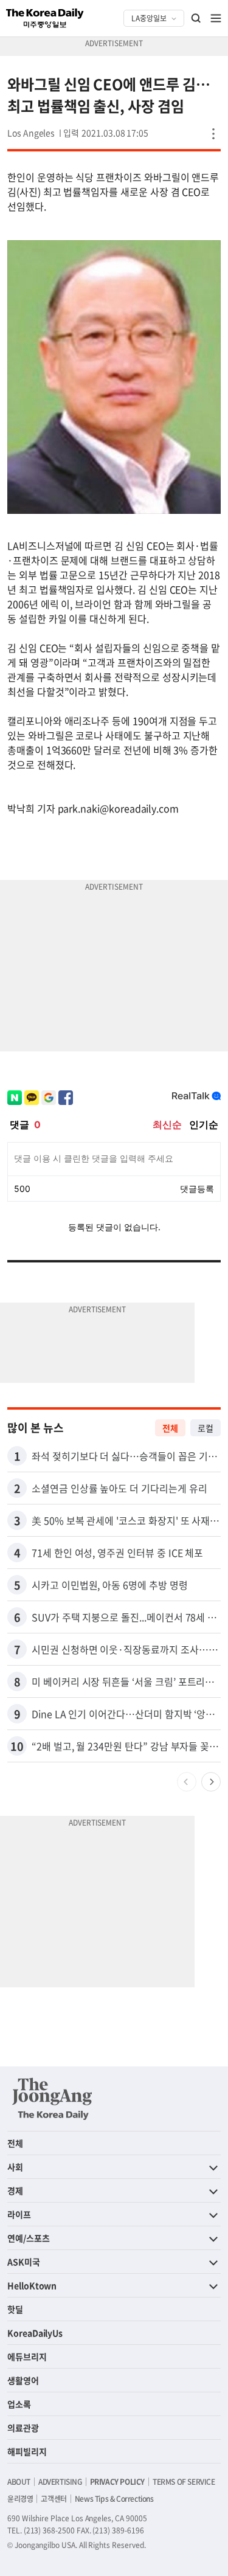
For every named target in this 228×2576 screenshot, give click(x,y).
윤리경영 (20, 2499)
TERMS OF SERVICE (184, 2482)
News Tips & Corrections (114, 2499)
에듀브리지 (27, 2356)
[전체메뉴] (216, 18)
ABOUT (19, 2482)
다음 (211, 1782)
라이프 (19, 2214)
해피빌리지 (27, 2451)
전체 (170, 1428)
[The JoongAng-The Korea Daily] (52, 2099)
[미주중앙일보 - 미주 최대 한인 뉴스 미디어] (45, 18)
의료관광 (23, 2428)
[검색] (196, 18)
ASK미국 (24, 2262)
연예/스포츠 (29, 2238)
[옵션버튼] (213, 134)
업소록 (19, 2404)
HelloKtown (32, 2285)
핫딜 (15, 2309)
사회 (15, 2167)
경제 (15, 2190)
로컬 (206, 1428)
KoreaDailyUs (35, 2333)
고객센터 (54, 2499)
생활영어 (23, 2380)
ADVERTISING (60, 2482)
